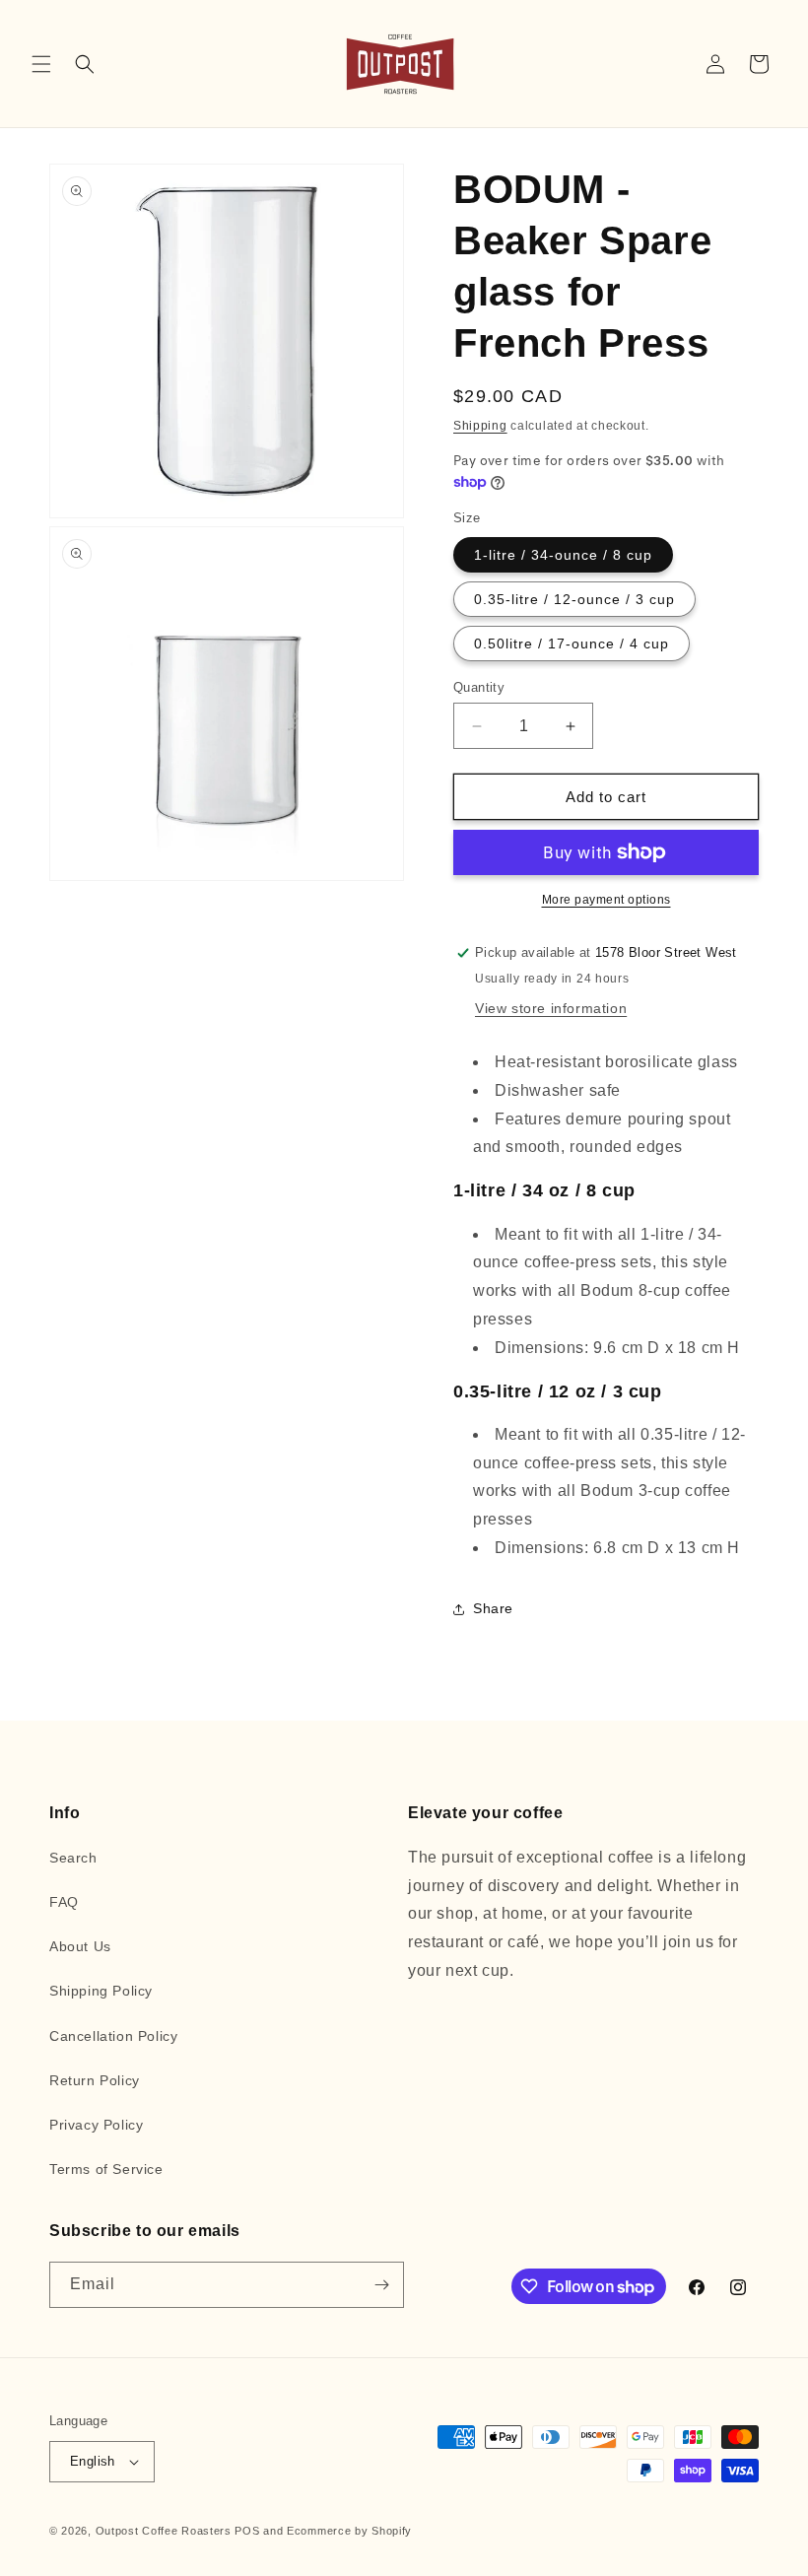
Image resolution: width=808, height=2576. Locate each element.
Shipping (480, 426)
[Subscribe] (381, 2285)
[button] (41, 64)
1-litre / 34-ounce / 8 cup (563, 555)
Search (73, 1858)
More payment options (606, 900)
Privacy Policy (96, 2125)
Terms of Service (106, 2169)
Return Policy (95, 2080)
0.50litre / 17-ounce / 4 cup (572, 644)
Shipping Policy (101, 1991)
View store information (551, 1008)
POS (247, 2531)
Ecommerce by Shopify (349, 2531)
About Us (80, 1946)
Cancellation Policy (113, 2036)
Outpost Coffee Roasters (164, 2531)
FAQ (64, 1902)
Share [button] (493, 1608)
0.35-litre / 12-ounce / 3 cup (574, 599)
